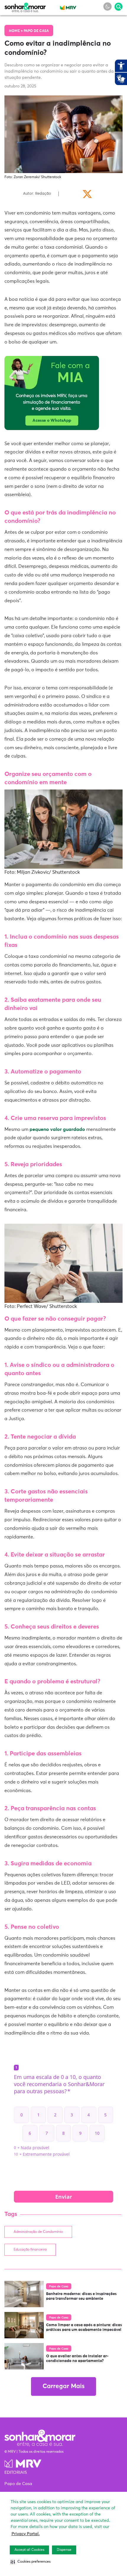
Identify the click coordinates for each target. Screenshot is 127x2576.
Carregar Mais (63, 2386)
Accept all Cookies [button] (29, 2550)
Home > (16, 31)
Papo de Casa (36, 31)
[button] (31, 2562)
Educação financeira (30, 2250)
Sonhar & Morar (25, 6)
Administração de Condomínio (38, 2232)
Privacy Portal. (26, 2534)
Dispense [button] (64, 2550)
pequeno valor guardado (57, 1129)
